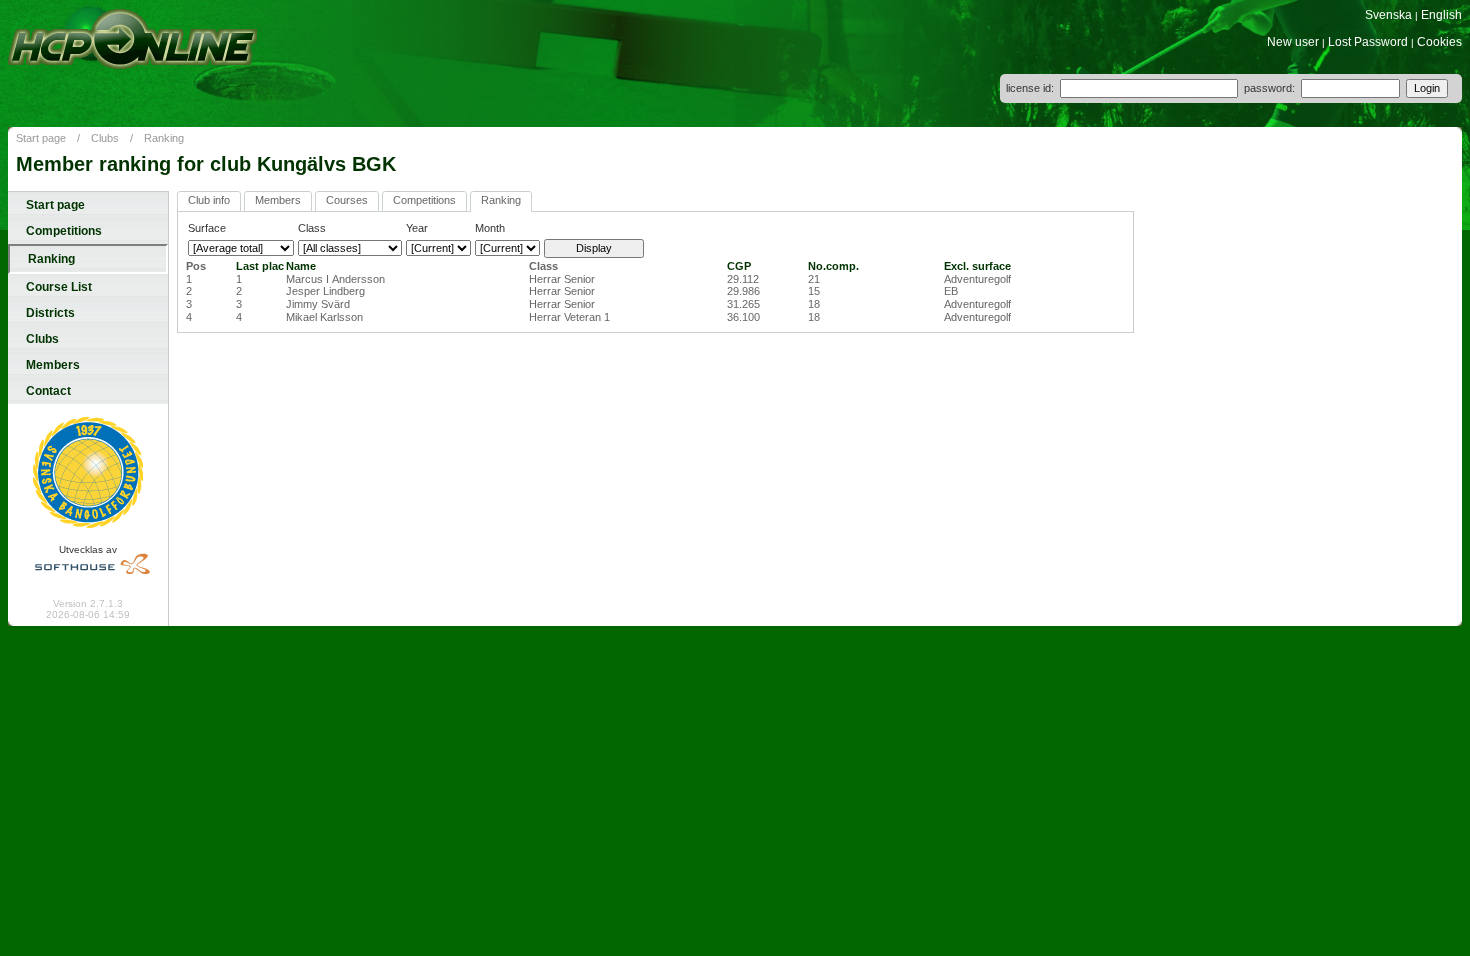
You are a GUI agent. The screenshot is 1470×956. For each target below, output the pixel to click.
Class (543, 266)
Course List (59, 287)
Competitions (64, 231)
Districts (50, 313)
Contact (48, 391)
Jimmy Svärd (318, 304)
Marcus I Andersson (335, 279)
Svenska (1388, 15)
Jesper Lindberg (325, 291)
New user (1293, 42)
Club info (209, 200)
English (1441, 15)
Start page (41, 138)
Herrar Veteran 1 (569, 317)
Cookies (1439, 42)
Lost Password (1368, 42)
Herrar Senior (562, 279)
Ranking (164, 138)
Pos (196, 266)
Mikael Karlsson (324, 317)
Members (53, 365)
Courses (347, 200)
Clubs (105, 138)
